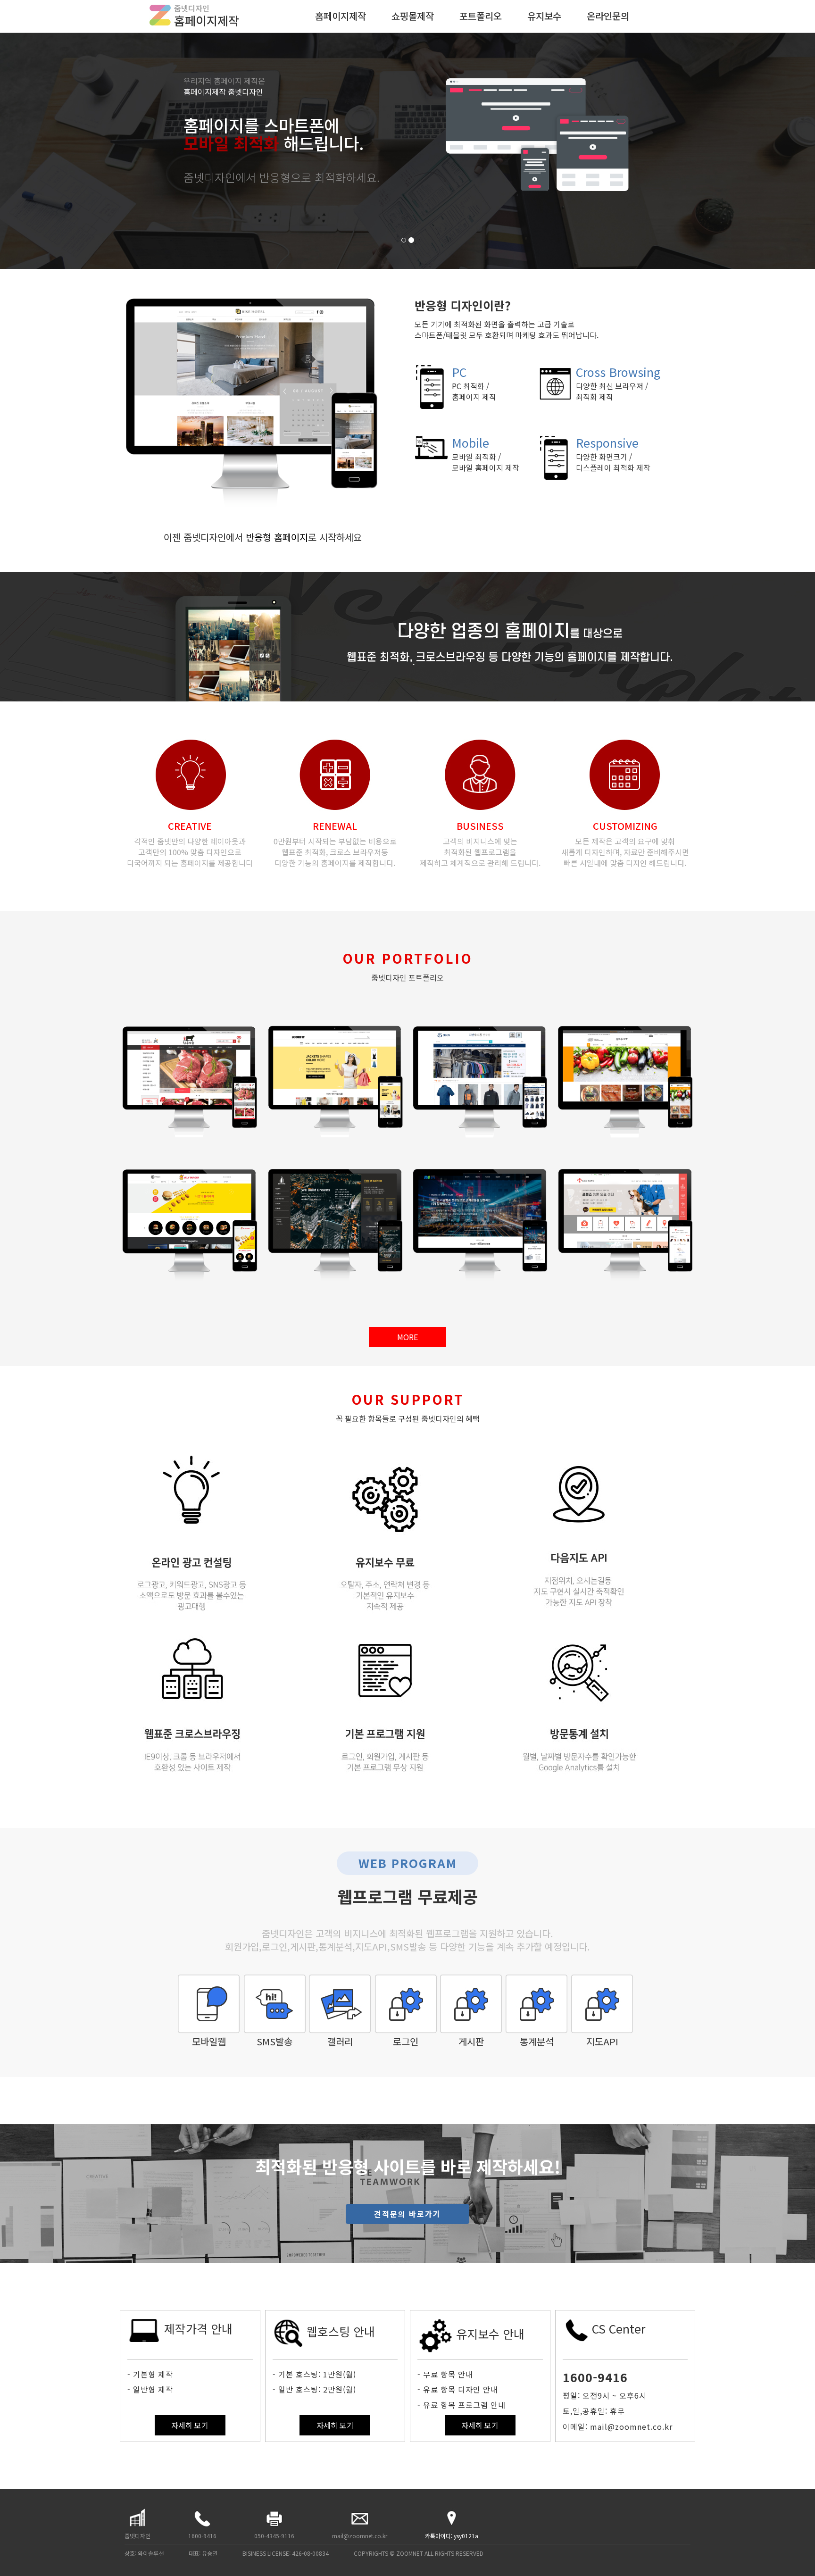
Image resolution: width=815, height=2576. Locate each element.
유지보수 (544, 16)
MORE (407, 1337)
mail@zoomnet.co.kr (360, 2536)
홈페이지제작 (341, 16)
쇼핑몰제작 (413, 16)
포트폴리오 (481, 16)
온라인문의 (608, 16)
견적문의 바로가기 (407, 2214)
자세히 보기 (190, 2425)
